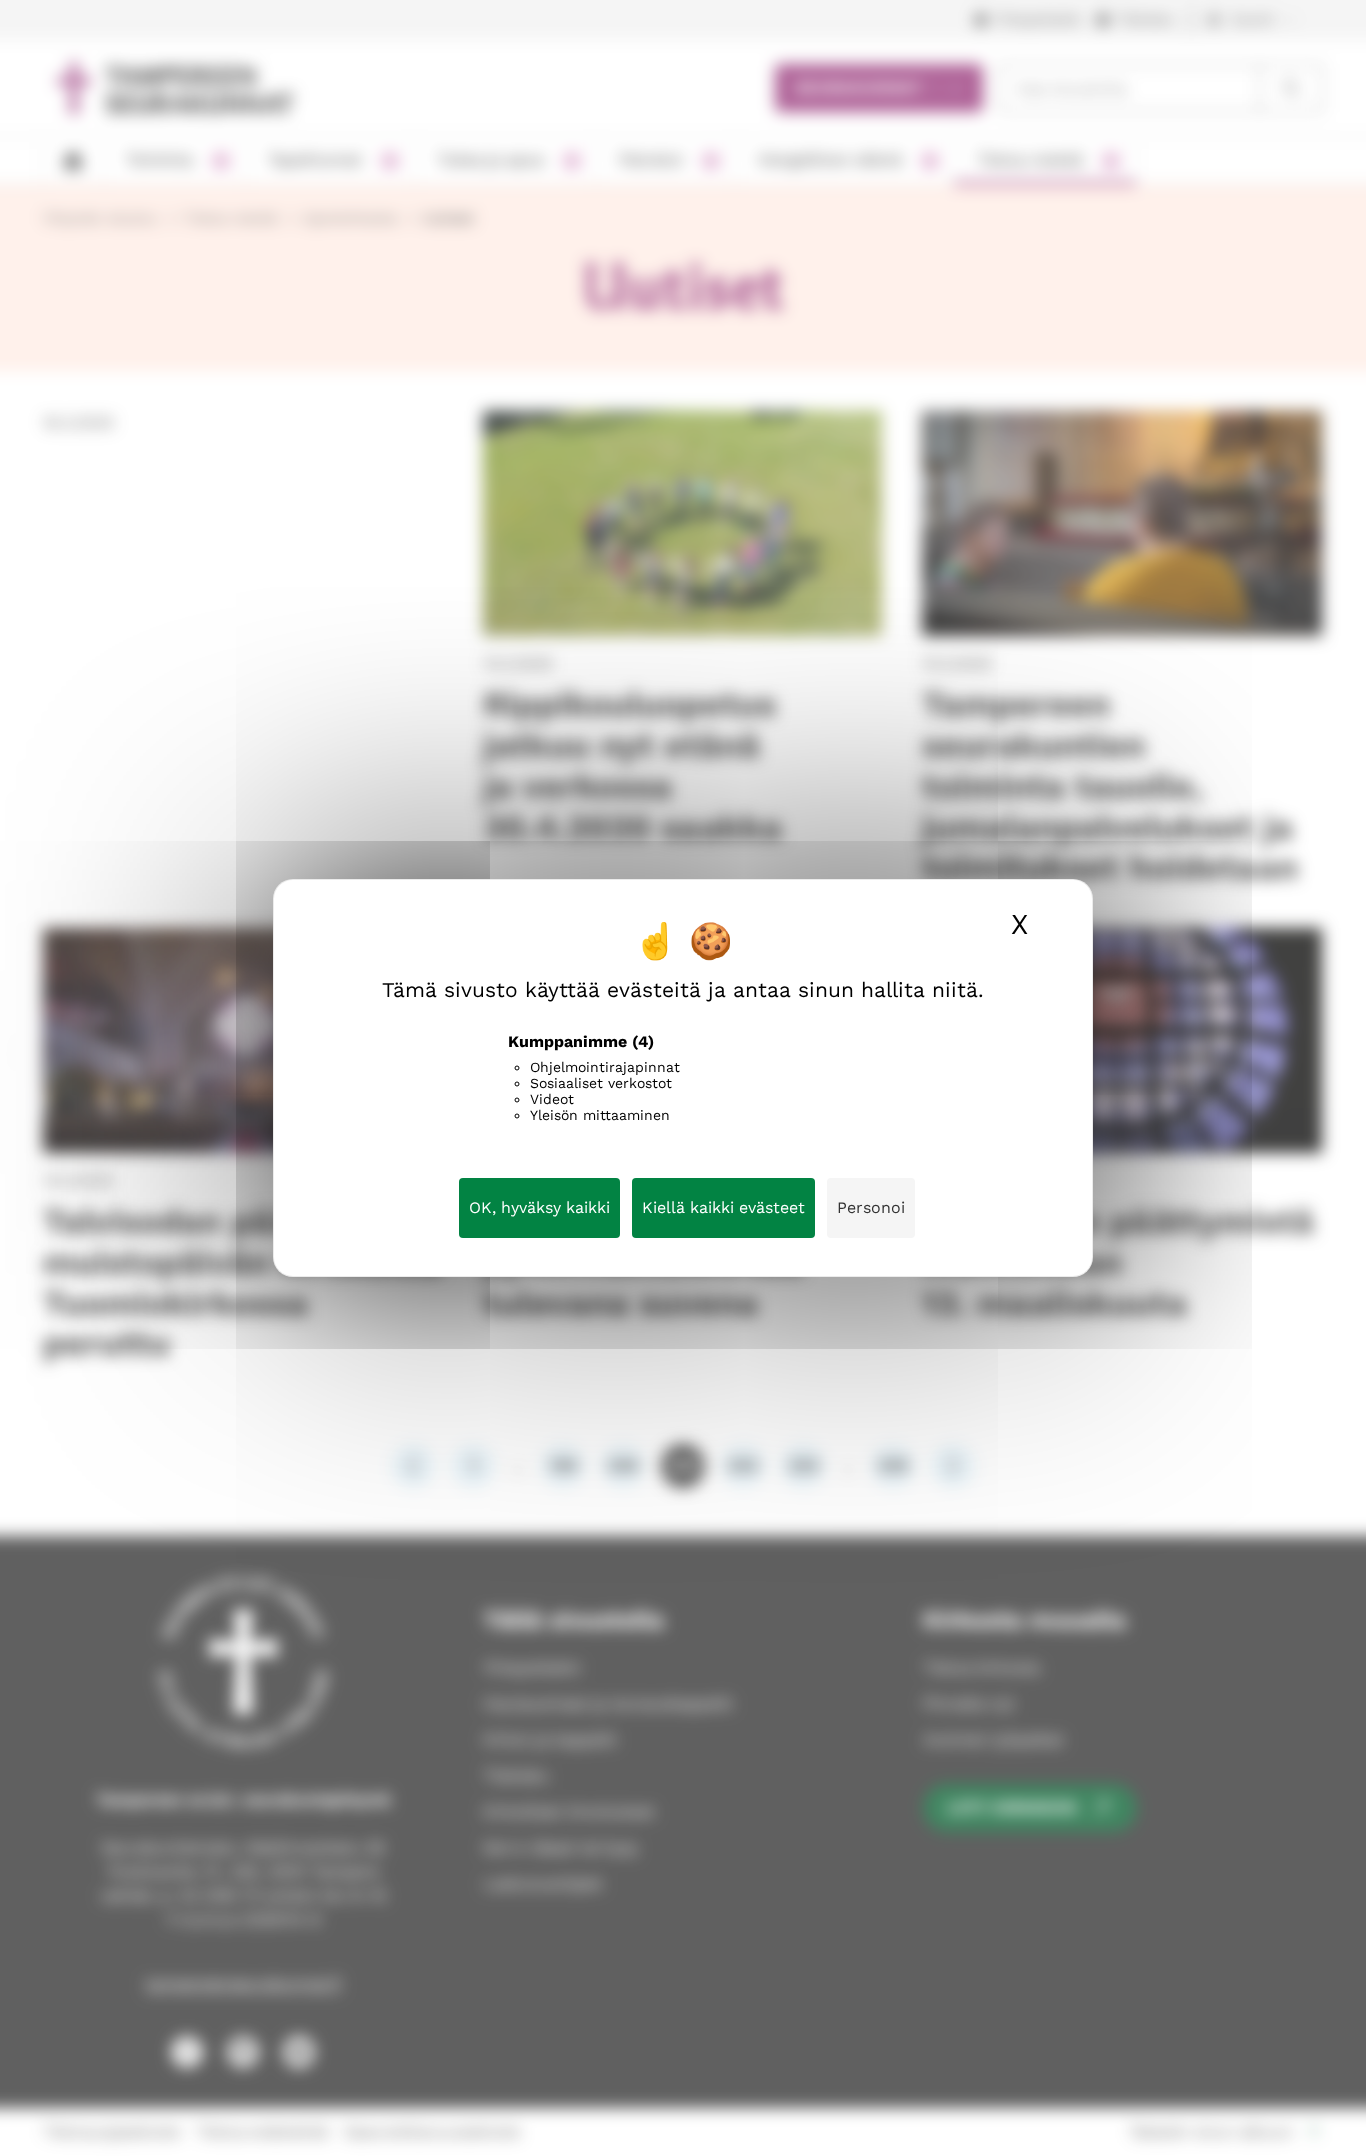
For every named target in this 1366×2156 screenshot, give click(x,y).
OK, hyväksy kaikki (539, 1207)
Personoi (871, 1207)
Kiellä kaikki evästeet (723, 1207)
